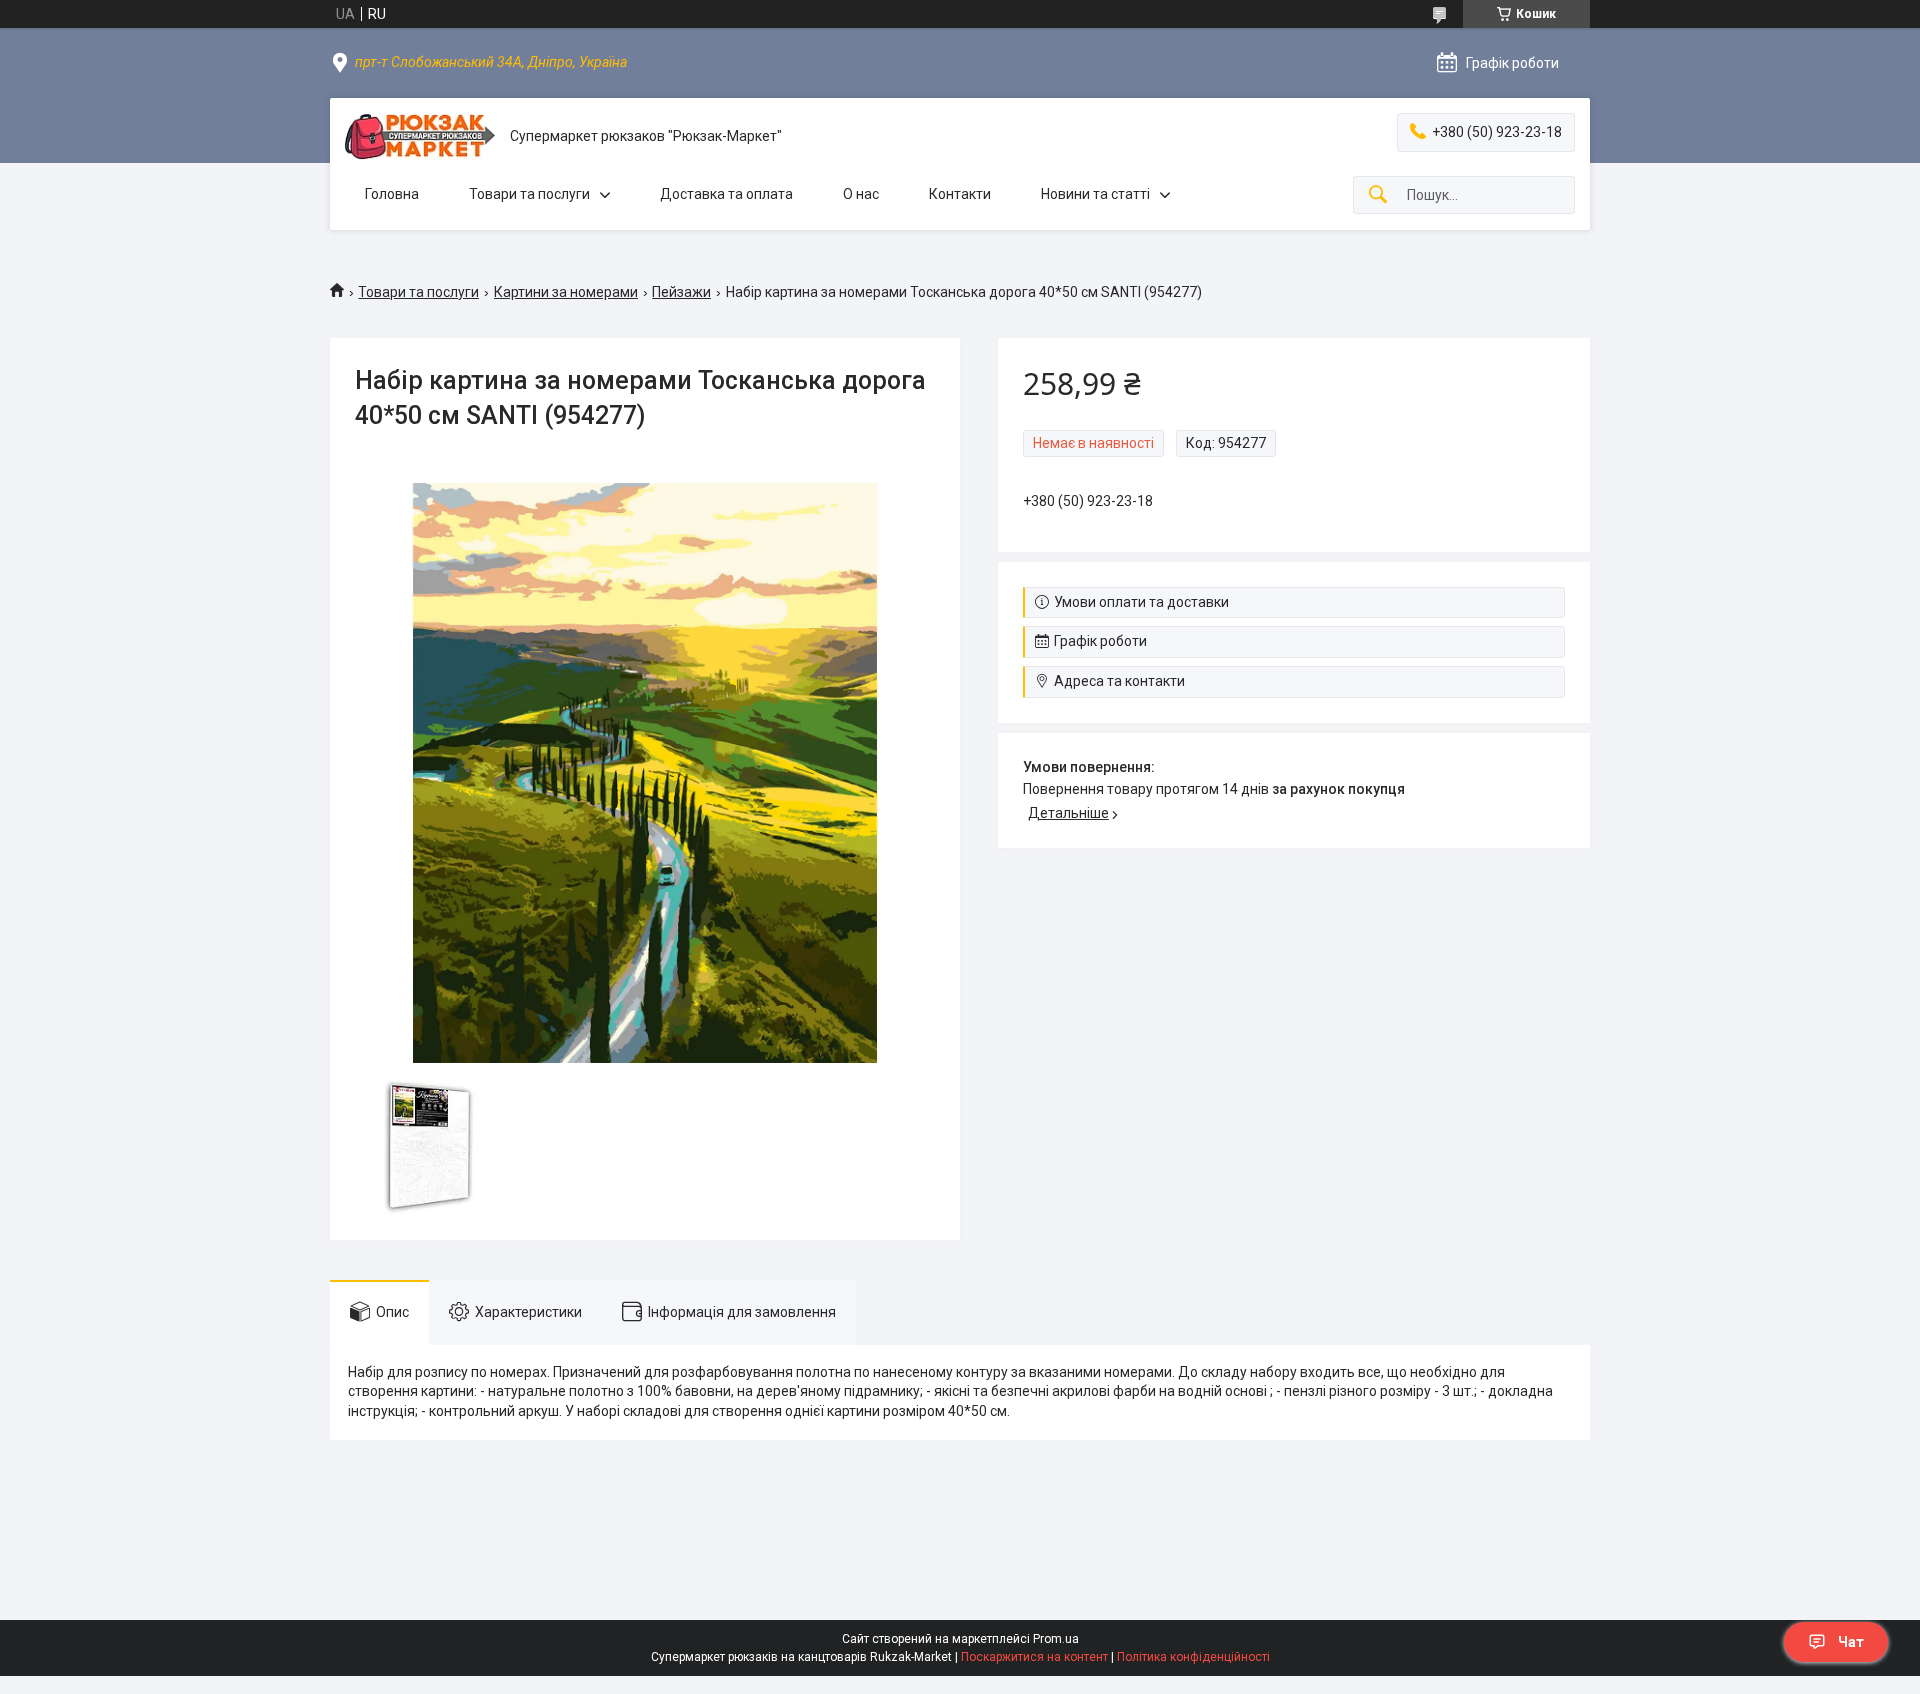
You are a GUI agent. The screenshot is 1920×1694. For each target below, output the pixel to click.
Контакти (960, 194)
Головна (392, 194)
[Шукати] (1378, 195)
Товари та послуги (529, 194)
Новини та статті (1095, 194)
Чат (1851, 1642)
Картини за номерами (566, 292)
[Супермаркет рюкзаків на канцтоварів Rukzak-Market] (420, 136)
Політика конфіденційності (1193, 1657)
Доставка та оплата (726, 194)
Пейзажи (681, 292)
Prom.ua (1056, 1639)
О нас (861, 194)
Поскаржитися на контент (1034, 1657)
